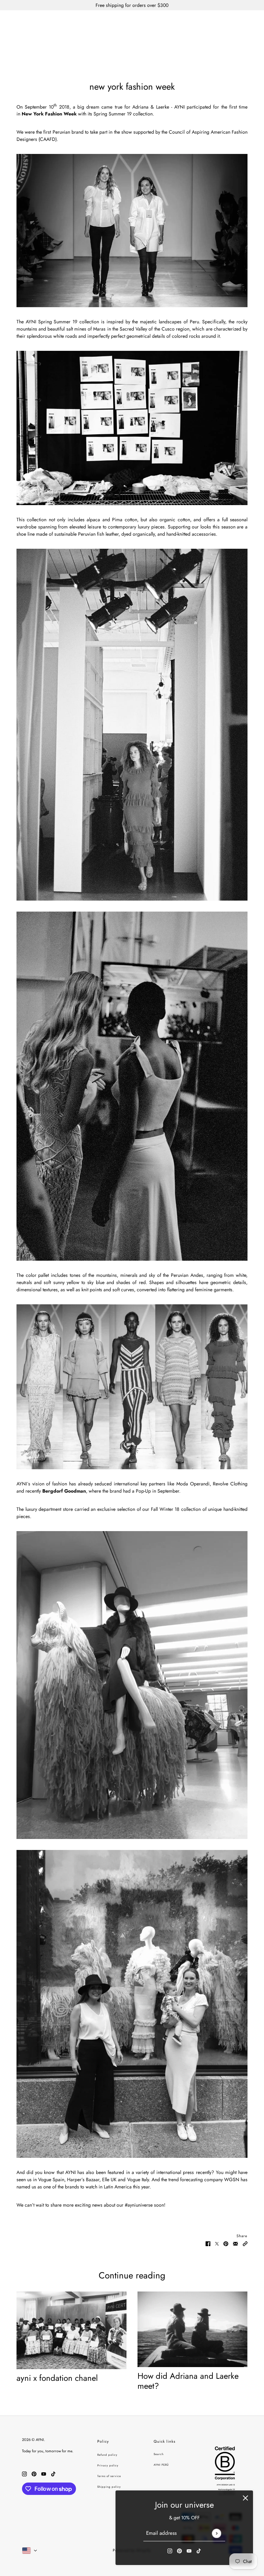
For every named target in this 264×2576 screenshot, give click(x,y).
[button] (245, 2243)
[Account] (236, 22)
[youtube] (189, 2550)
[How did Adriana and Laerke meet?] (192, 2329)
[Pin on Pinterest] (226, 2243)
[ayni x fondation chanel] (71, 2330)
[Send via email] (235, 2243)
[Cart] (249, 22)
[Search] (223, 22)
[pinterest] (179, 2550)
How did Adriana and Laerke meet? (188, 2381)
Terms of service (109, 2476)
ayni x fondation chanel (57, 2378)
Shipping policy (109, 2487)
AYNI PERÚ (161, 2465)
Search (159, 2454)
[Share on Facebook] (208, 2243)
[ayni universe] (132, 22)
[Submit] (216, 2533)
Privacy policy (108, 2465)
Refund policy (107, 2455)
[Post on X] (217, 2243)
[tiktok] (199, 2550)
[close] (245, 2498)
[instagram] (170, 2550)
